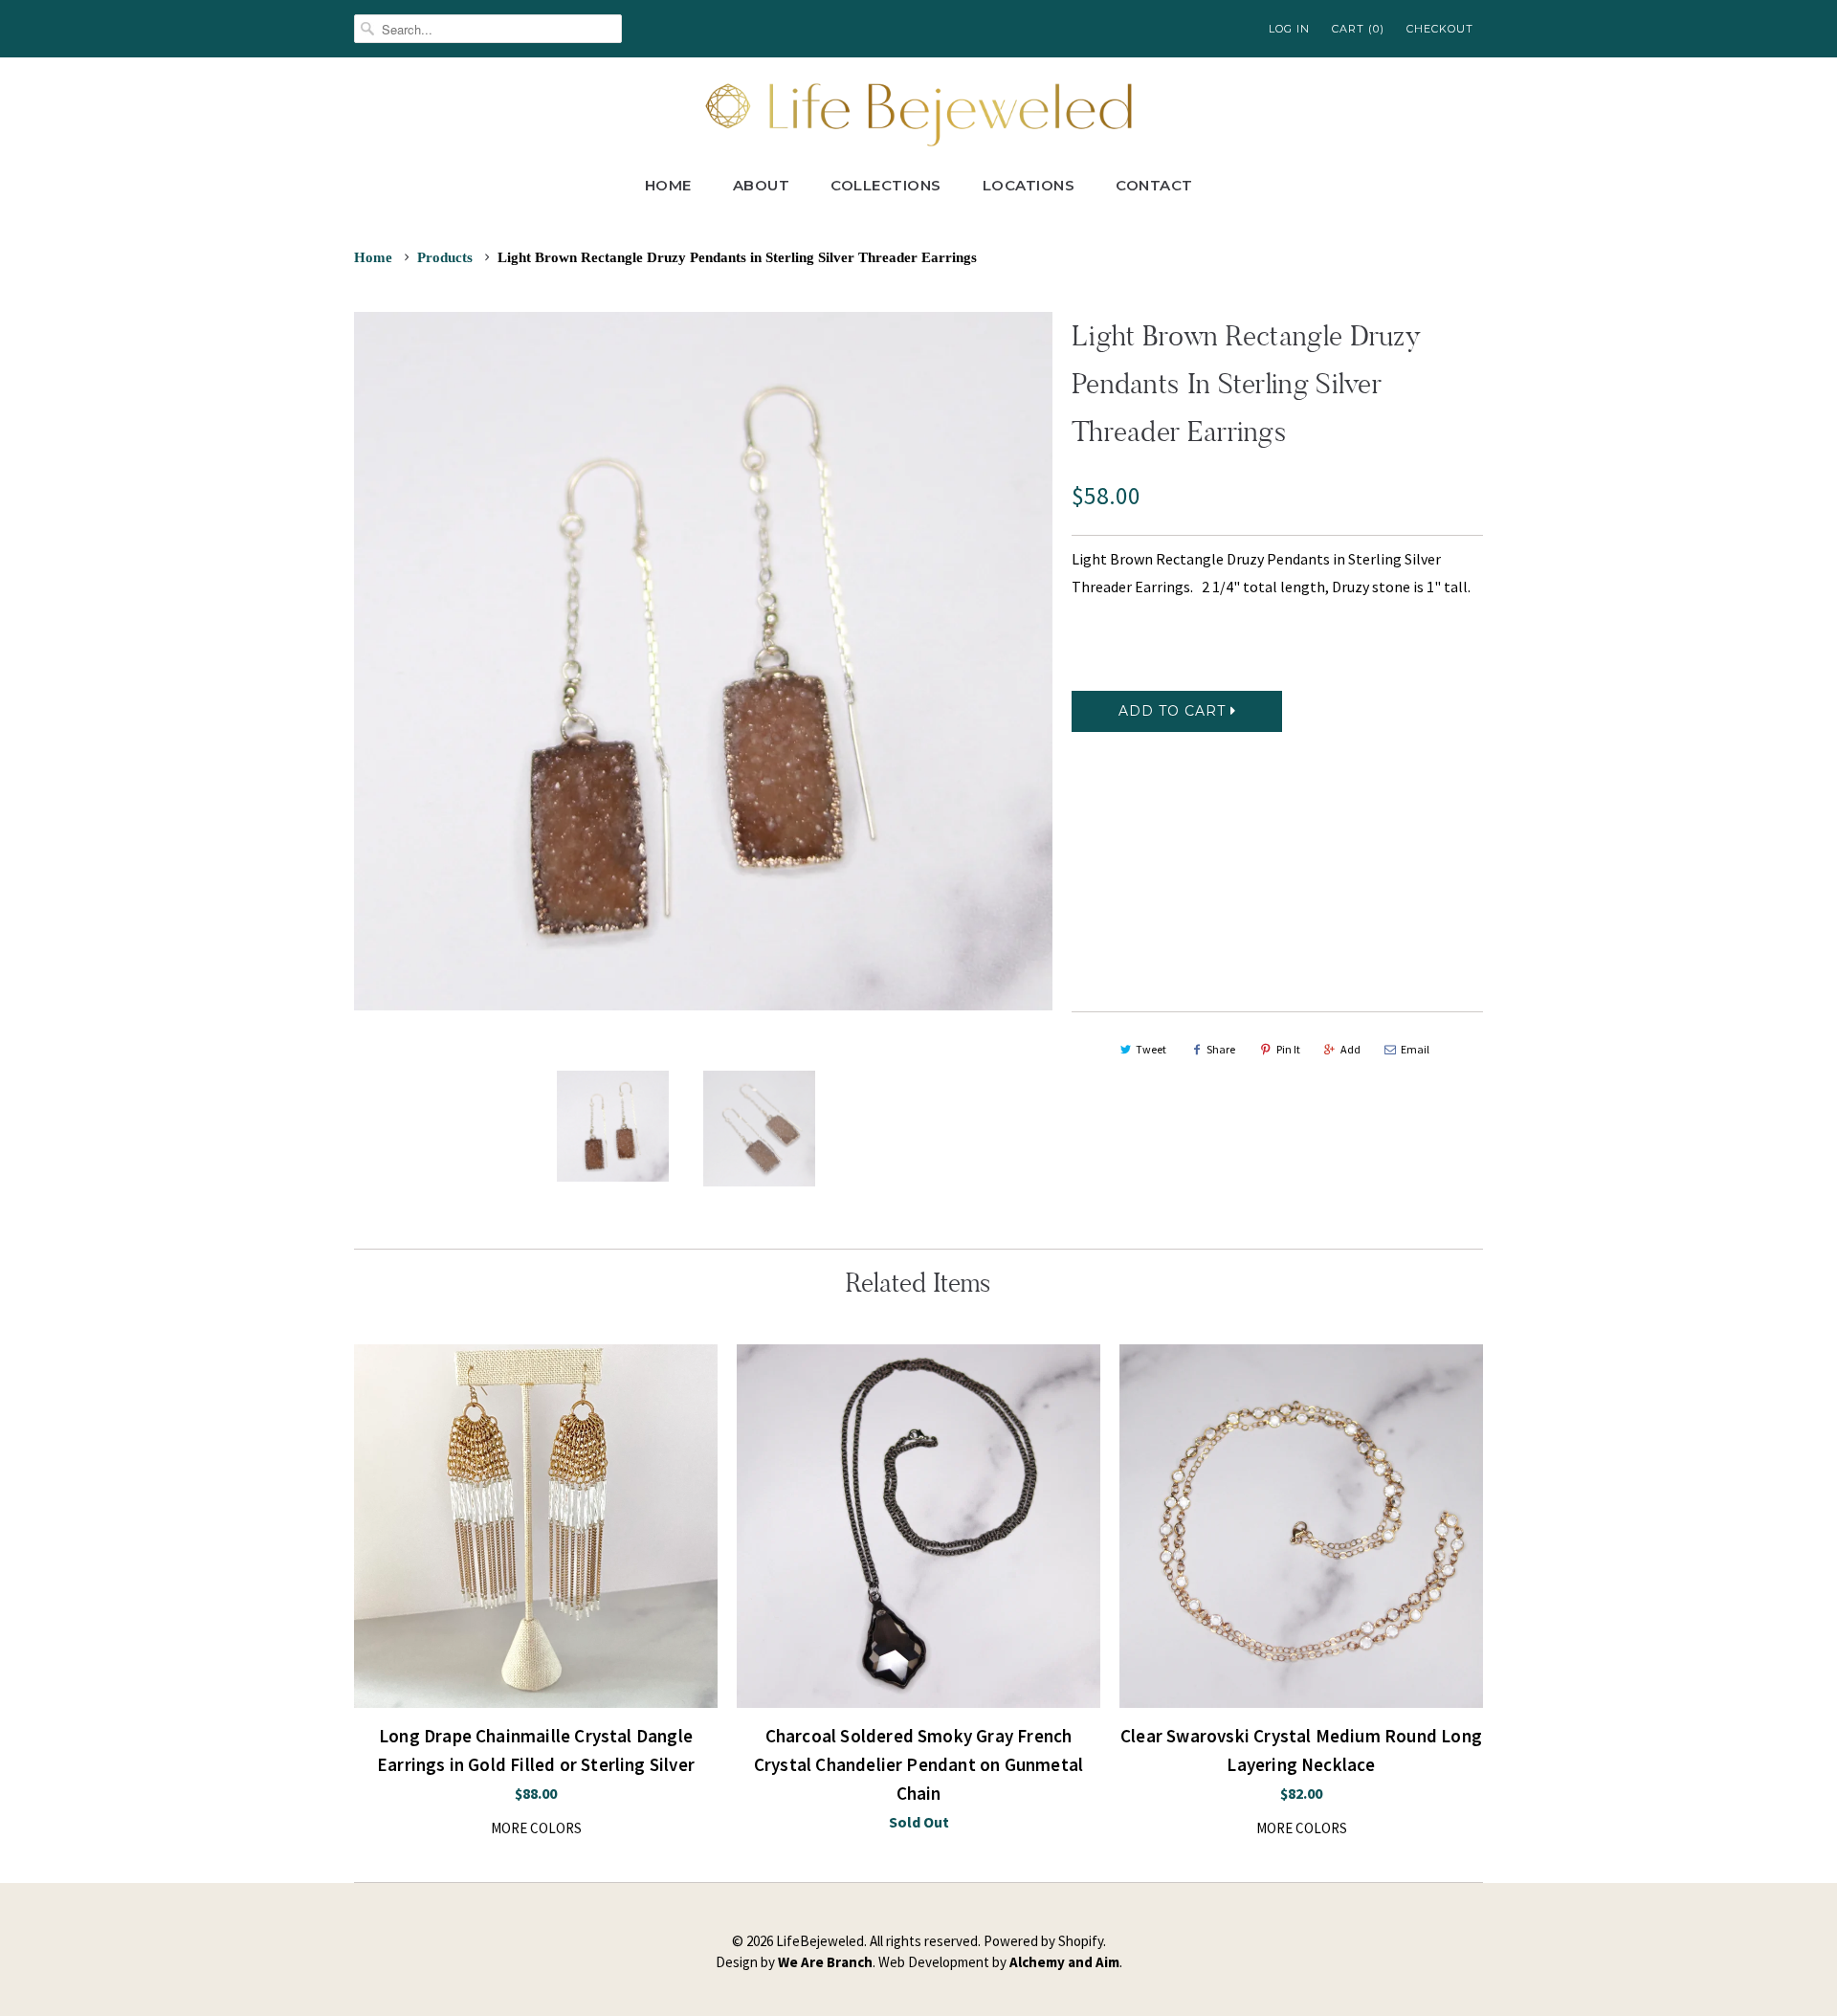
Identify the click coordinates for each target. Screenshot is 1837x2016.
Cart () (1358, 29)
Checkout (1440, 29)
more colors (536, 1828)
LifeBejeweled (820, 1941)
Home (668, 185)
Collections (886, 185)
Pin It (1288, 1049)
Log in (1289, 29)
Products (445, 257)
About (762, 185)
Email (1415, 1049)
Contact (1154, 185)
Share (1221, 1049)
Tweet (1151, 1049)
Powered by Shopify (1043, 1941)
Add (1350, 1049)
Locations (1029, 185)
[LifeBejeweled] (918, 112)
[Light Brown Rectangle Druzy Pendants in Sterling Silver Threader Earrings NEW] (703, 661)
